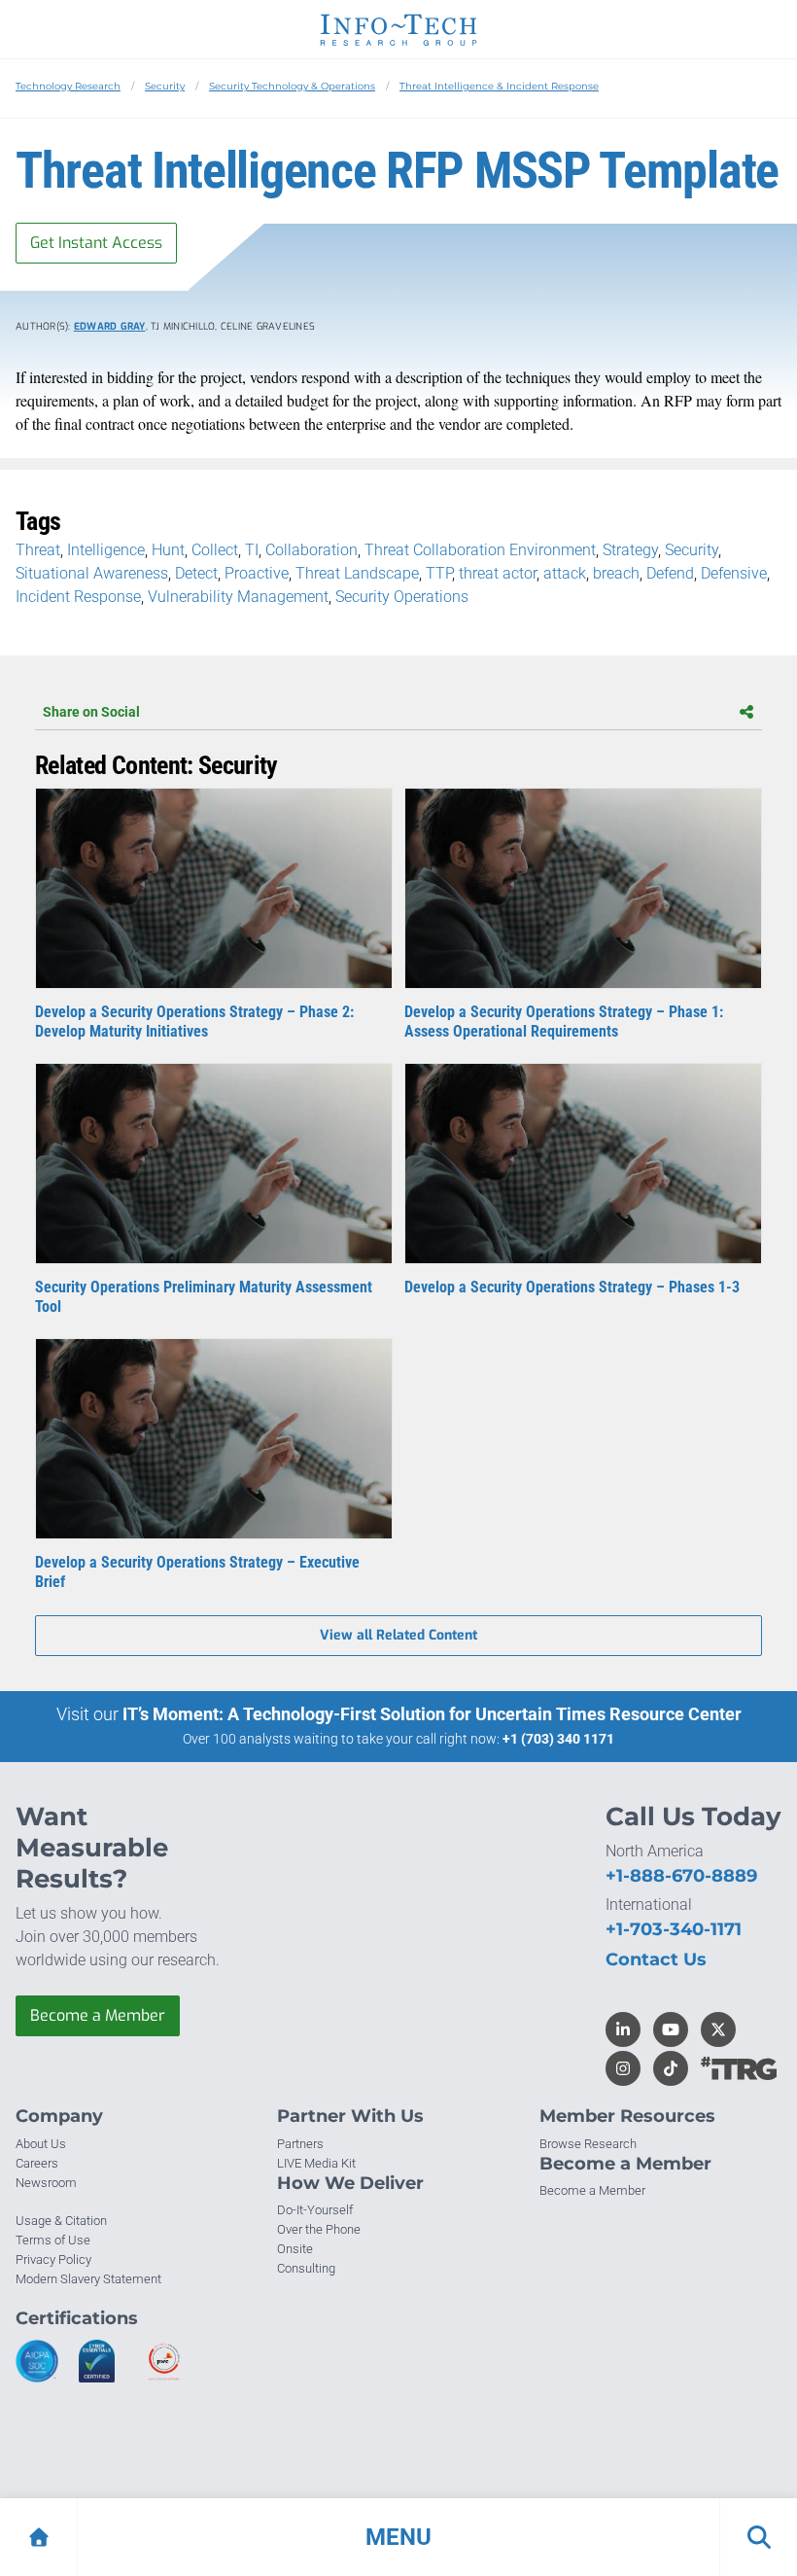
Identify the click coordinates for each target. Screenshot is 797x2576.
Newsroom (46, 2183)
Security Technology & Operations (292, 86)
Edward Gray (110, 326)
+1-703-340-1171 (674, 1929)
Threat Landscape (357, 573)
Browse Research (588, 2144)
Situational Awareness (92, 573)
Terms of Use (53, 2240)
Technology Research (68, 86)
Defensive (734, 573)
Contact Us (656, 1959)
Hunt (168, 550)
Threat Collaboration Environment (480, 550)
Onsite (295, 2249)
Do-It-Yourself (315, 2210)
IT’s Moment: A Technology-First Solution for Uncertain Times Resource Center (432, 1714)
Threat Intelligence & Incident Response (499, 86)
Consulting (306, 2268)
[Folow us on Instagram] (623, 2068)
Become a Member (98, 2015)
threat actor (498, 573)
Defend (670, 573)
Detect (196, 573)
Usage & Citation (61, 2221)
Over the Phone (319, 2229)
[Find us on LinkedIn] (623, 2029)
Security (165, 86)
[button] (398, 2537)
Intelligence (106, 550)
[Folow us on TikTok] (671, 2068)
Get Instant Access (96, 243)
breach (616, 573)
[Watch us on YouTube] (671, 2029)
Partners (300, 2144)
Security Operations (402, 597)
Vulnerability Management (238, 597)
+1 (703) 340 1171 (558, 1739)
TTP (439, 573)
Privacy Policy (53, 2259)
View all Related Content (398, 1635)
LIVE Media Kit (316, 2163)
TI (252, 550)
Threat (38, 550)
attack (565, 573)
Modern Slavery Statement (88, 2279)
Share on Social (91, 712)
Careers (37, 2163)
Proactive (257, 573)
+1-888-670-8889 (681, 1876)
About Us (41, 2144)
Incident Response (78, 597)
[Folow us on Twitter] (718, 2029)
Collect (215, 550)
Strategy (630, 550)
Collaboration (312, 550)
